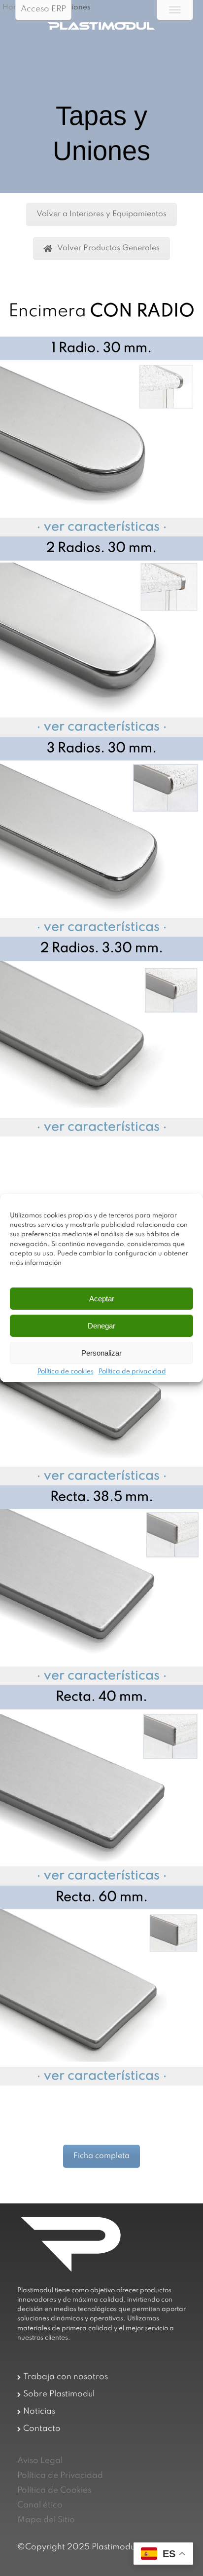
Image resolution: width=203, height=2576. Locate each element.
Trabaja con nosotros (66, 2377)
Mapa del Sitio (46, 2520)
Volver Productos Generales (108, 248)
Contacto (42, 2429)
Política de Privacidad (60, 2476)
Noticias (39, 2411)
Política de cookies (66, 1372)
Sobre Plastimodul (59, 2394)
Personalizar (101, 1353)
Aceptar (102, 1299)
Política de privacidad (132, 1372)
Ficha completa (101, 2156)
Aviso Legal (40, 2461)
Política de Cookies (54, 2490)
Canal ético (40, 2505)
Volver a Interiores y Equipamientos (101, 214)
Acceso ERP (43, 9)
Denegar (101, 1326)
